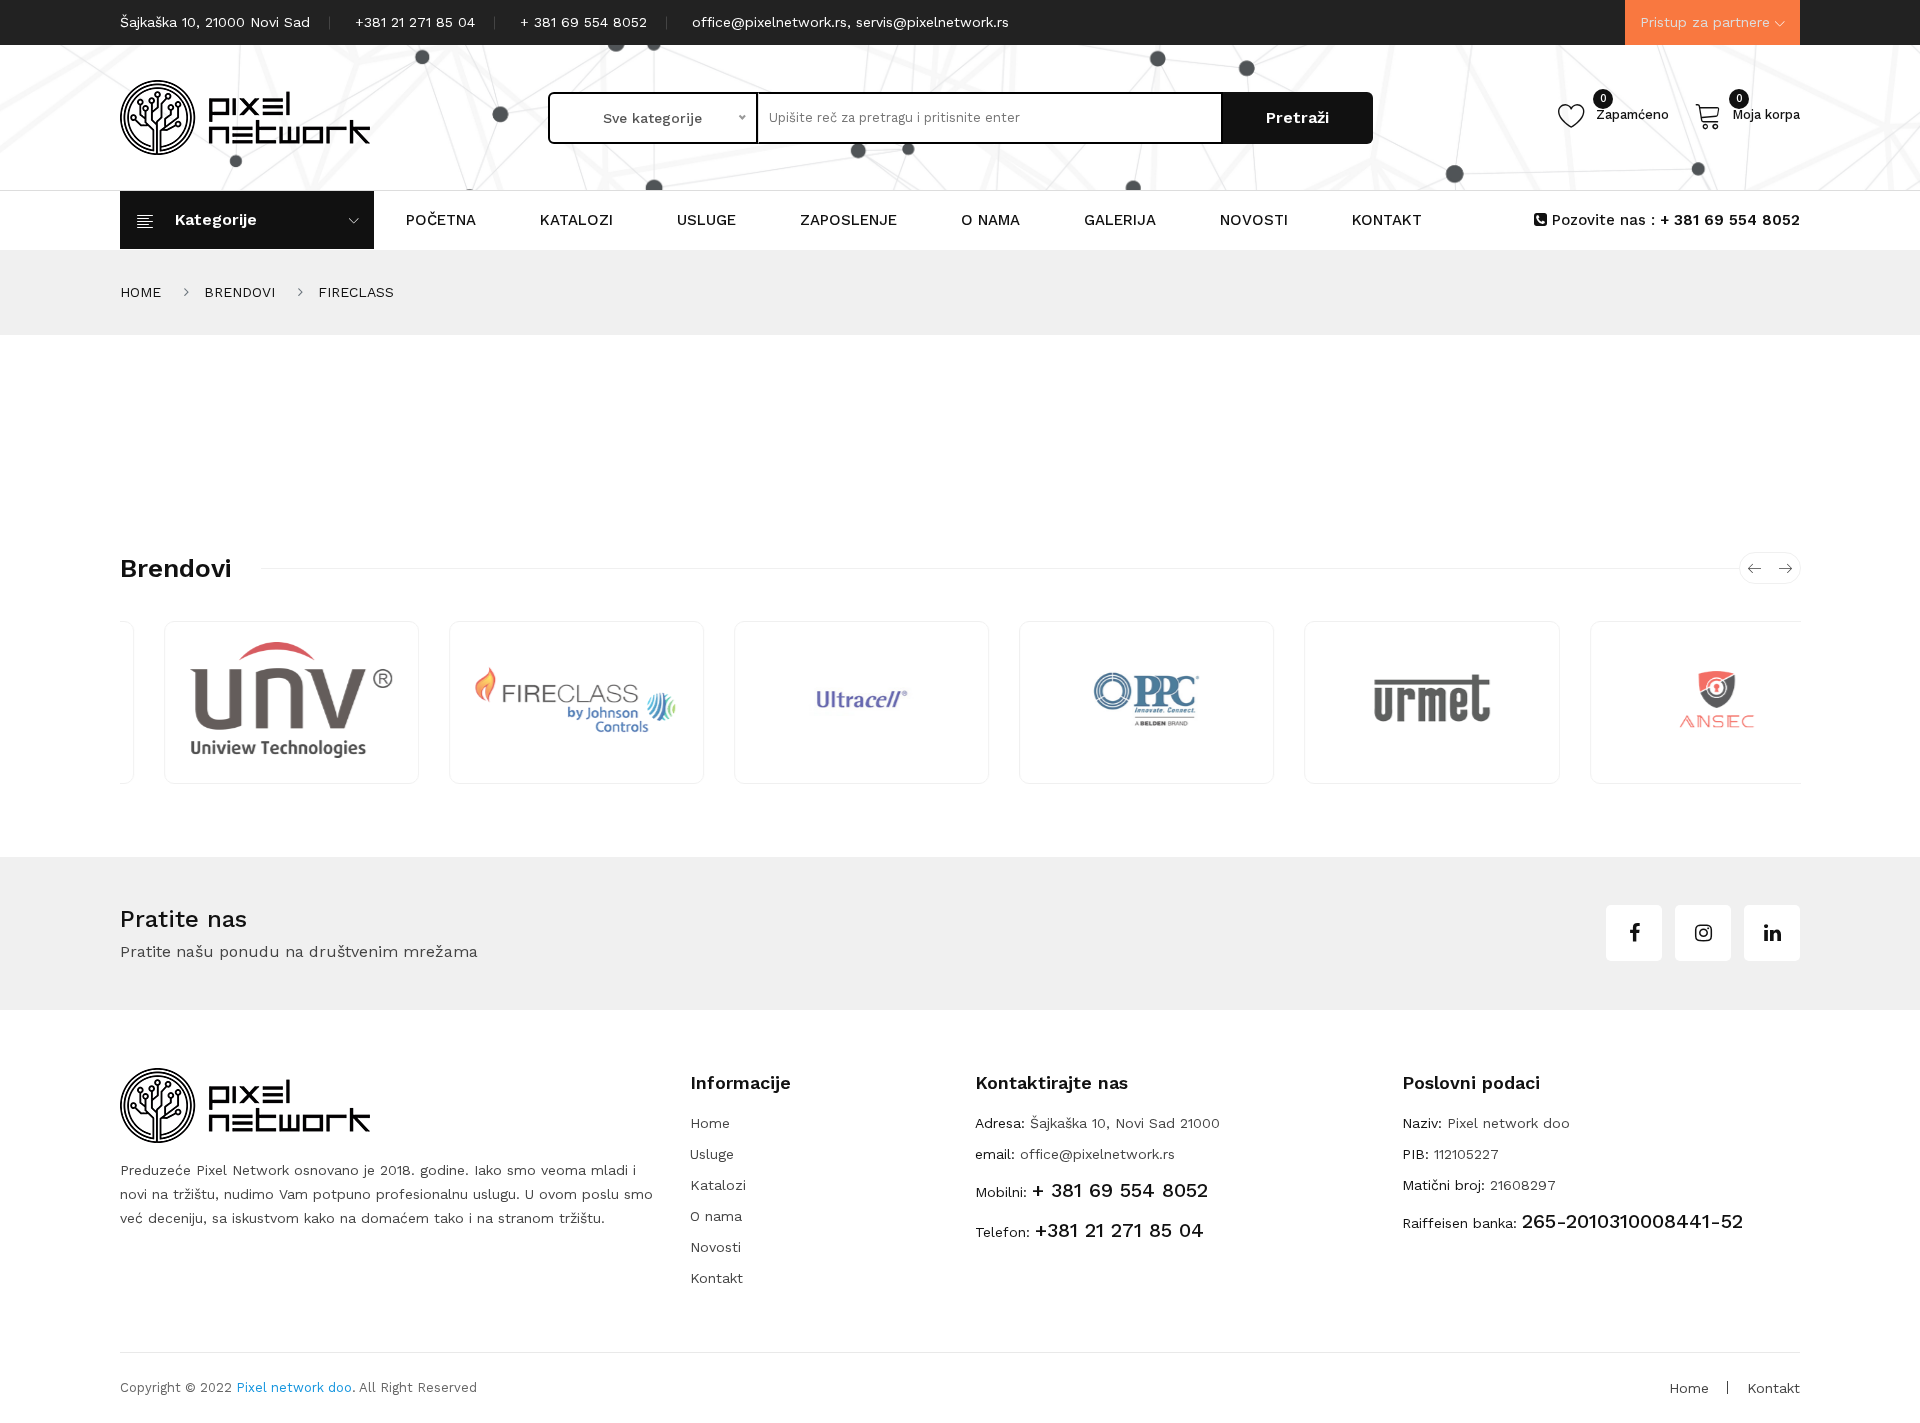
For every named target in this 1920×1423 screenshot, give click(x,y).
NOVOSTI (1254, 220)
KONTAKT (1387, 220)
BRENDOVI (239, 292)
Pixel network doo (294, 1387)
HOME (140, 292)
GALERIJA (1120, 220)
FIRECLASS (356, 292)
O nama (990, 220)
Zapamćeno (1632, 111)
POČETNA (441, 220)
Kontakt (716, 1278)
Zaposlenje (848, 220)
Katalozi (718, 1185)
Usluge (706, 220)
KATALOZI (576, 220)
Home (710, 1123)
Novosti (715, 1247)
